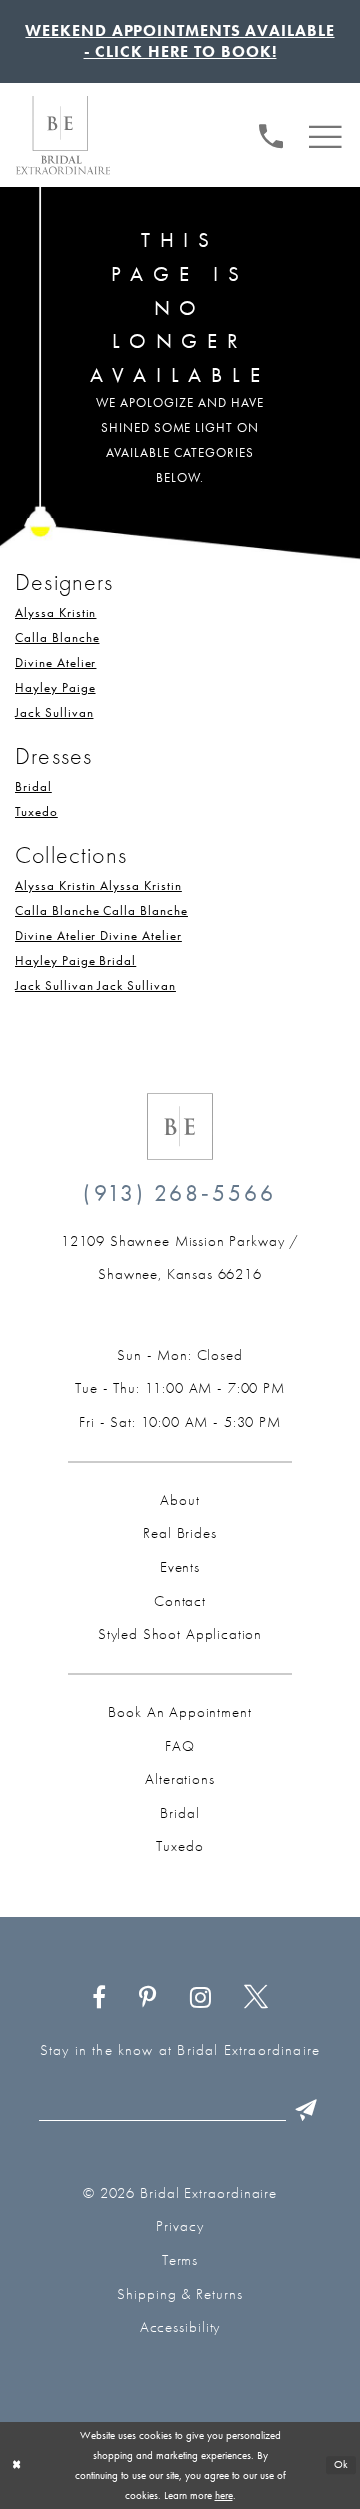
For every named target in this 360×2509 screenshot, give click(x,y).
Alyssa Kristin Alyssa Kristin (98, 885)
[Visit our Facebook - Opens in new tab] (99, 1997)
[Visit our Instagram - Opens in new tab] (200, 1997)
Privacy (179, 2226)
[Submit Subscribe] (306, 2109)
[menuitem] (271, 133)
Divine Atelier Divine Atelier (98, 935)
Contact (180, 1601)
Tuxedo (36, 811)
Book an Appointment (179, 1712)
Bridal (33, 786)
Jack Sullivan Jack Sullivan (95, 985)
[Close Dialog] (16, 2465)
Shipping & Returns (179, 2294)
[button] (325, 133)
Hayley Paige (55, 687)
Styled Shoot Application (180, 1634)
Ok (342, 2465)
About (179, 1500)
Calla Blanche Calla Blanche (101, 910)
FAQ (180, 1746)
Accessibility (180, 2327)
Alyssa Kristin (55, 612)
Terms (180, 2260)
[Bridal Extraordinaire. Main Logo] (63, 135)
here (224, 2495)
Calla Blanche (57, 637)
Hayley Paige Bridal (75, 960)
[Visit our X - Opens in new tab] (256, 1997)
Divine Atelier (55, 662)
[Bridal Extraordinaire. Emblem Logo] (180, 1126)
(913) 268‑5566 (179, 1193)
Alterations (179, 1779)
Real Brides (179, 1533)
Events (180, 1567)
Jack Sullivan (54, 712)
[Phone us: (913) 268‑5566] (271, 133)
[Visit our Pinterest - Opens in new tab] (148, 1997)
